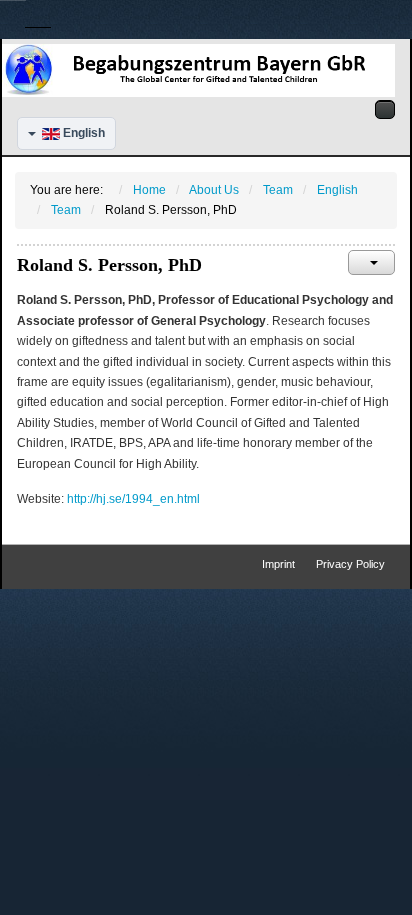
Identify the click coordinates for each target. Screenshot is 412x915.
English (82, 133)
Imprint (278, 564)
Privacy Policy (350, 564)
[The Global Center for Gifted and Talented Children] (198, 70)
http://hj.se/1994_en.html (133, 499)
